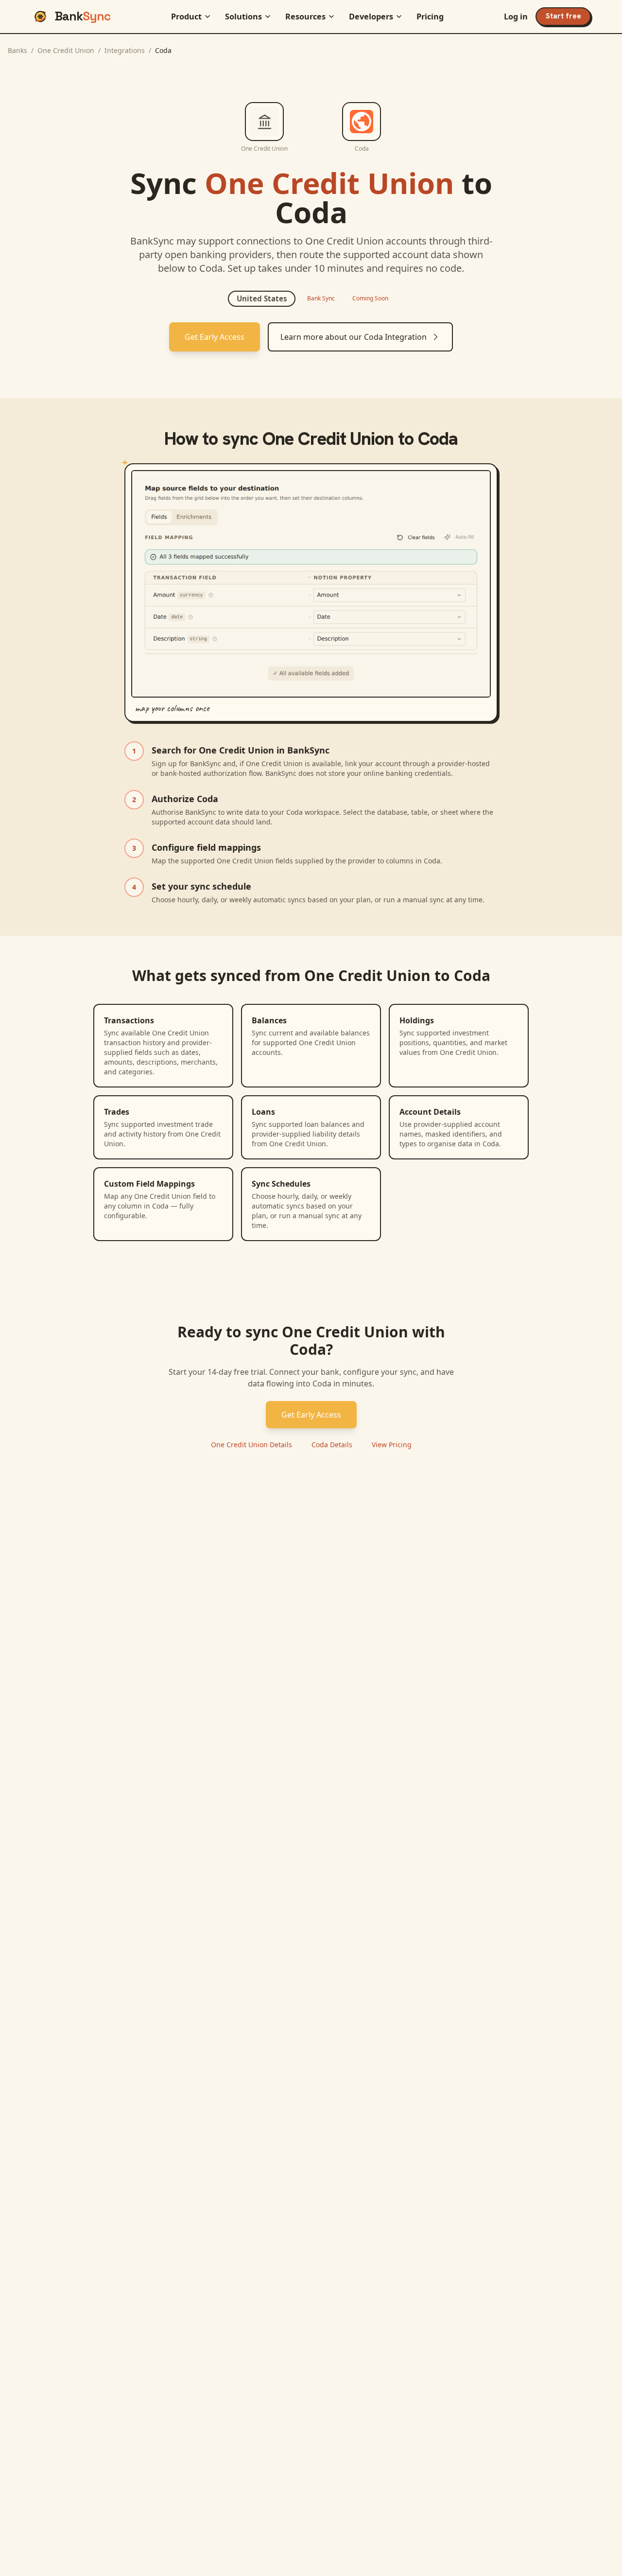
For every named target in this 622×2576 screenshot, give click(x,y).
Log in (516, 17)
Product (186, 17)
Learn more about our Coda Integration (354, 337)
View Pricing (392, 1445)
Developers (371, 17)
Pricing (430, 17)
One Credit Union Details (251, 1445)
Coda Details (332, 1445)
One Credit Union (66, 50)
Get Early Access (215, 337)
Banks (17, 50)
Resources (305, 17)
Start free (563, 16)
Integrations (125, 50)
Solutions (243, 17)
